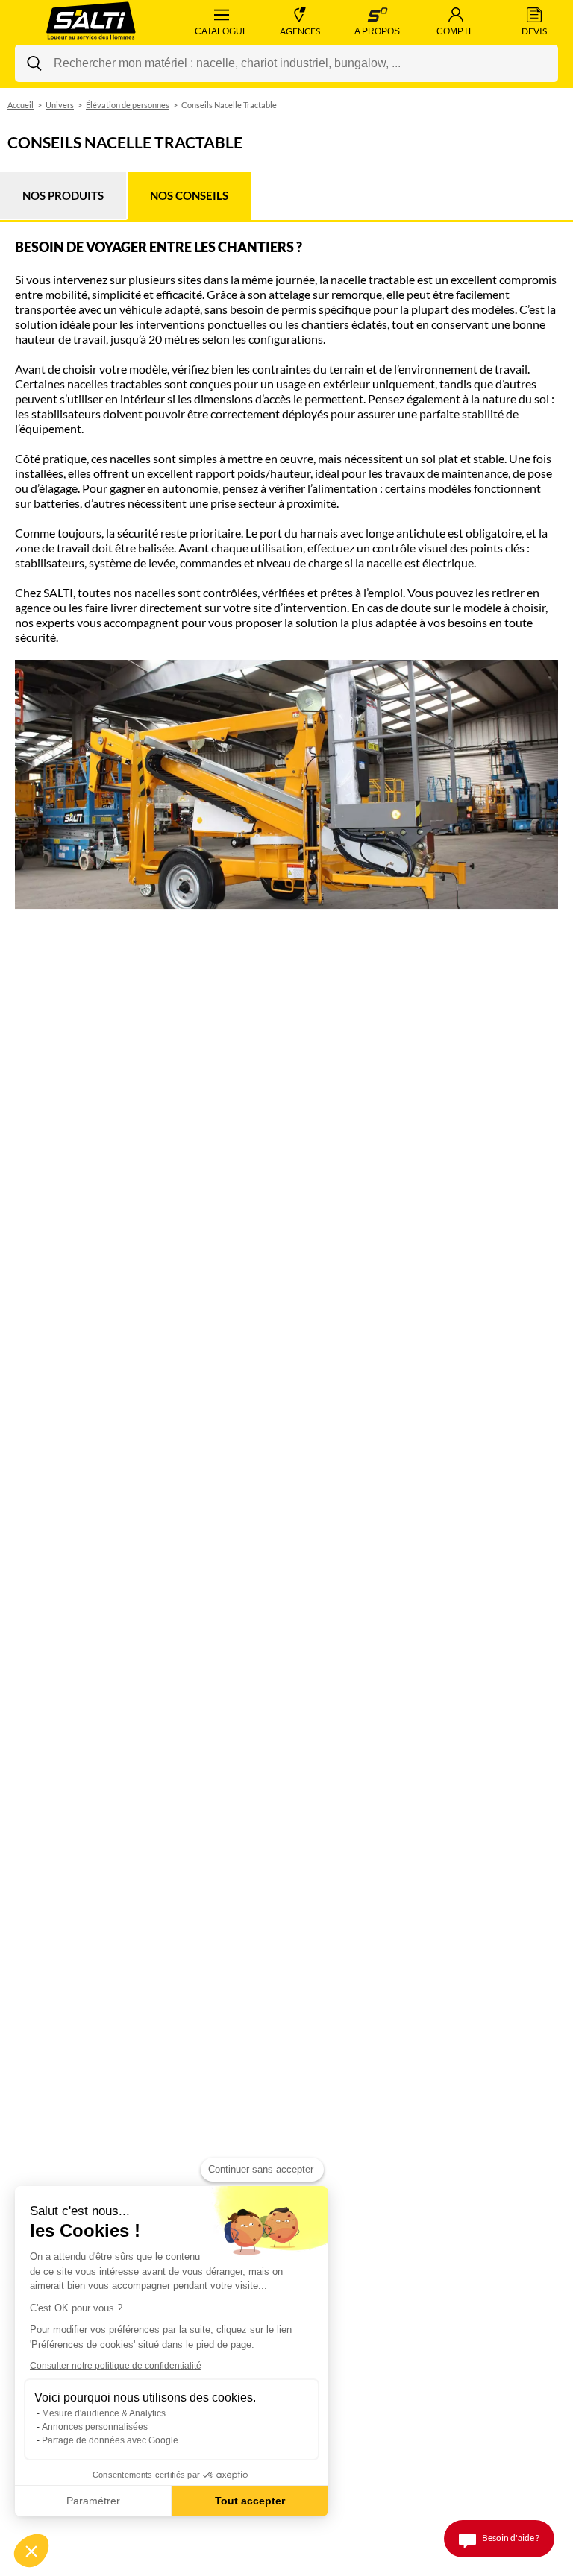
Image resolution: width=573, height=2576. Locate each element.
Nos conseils (189, 195)
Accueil (21, 105)
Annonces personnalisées (95, 2427)
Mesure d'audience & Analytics (104, 2413)
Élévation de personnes (128, 105)
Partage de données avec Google (110, 2440)
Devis (534, 31)
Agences (300, 31)
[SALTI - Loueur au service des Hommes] (91, 22)
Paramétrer (93, 2501)
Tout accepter (250, 2501)
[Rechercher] (34, 63)
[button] (31, 2551)
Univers (60, 105)
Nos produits (63, 195)
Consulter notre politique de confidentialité (116, 2366)
